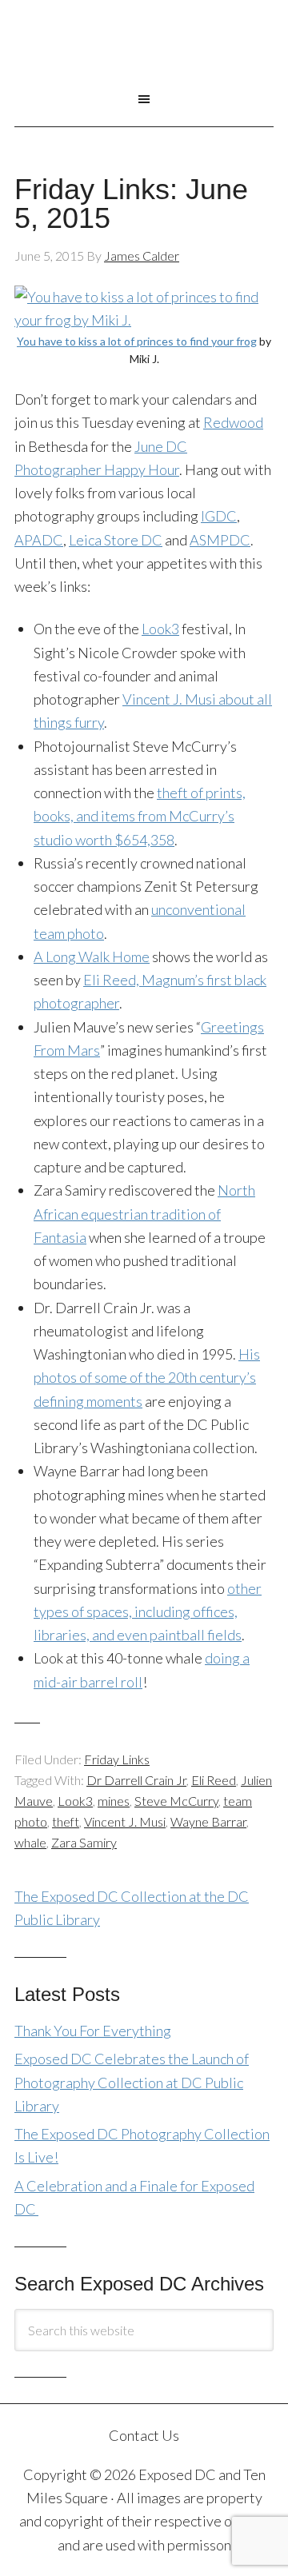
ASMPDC (220, 540)
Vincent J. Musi (125, 1821)
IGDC (219, 516)
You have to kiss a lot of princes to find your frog (137, 341)
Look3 (160, 629)
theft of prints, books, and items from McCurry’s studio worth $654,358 (140, 816)
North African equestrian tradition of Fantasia (144, 1214)
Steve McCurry (176, 1801)
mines (114, 1801)
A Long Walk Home (92, 957)
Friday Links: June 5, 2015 (131, 204)
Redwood (233, 422)
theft (66, 1821)
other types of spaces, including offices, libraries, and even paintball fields (148, 1612)
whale (30, 1842)
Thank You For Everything (93, 2031)
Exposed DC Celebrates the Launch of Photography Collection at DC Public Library (132, 2082)
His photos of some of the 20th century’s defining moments (147, 1378)
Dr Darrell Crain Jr (136, 1780)
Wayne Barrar (208, 1821)
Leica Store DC (116, 540)
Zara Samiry (84, 1842)
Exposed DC (144, 55)
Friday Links (117, 1759)
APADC (39, 540)
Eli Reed (214, 1780)
